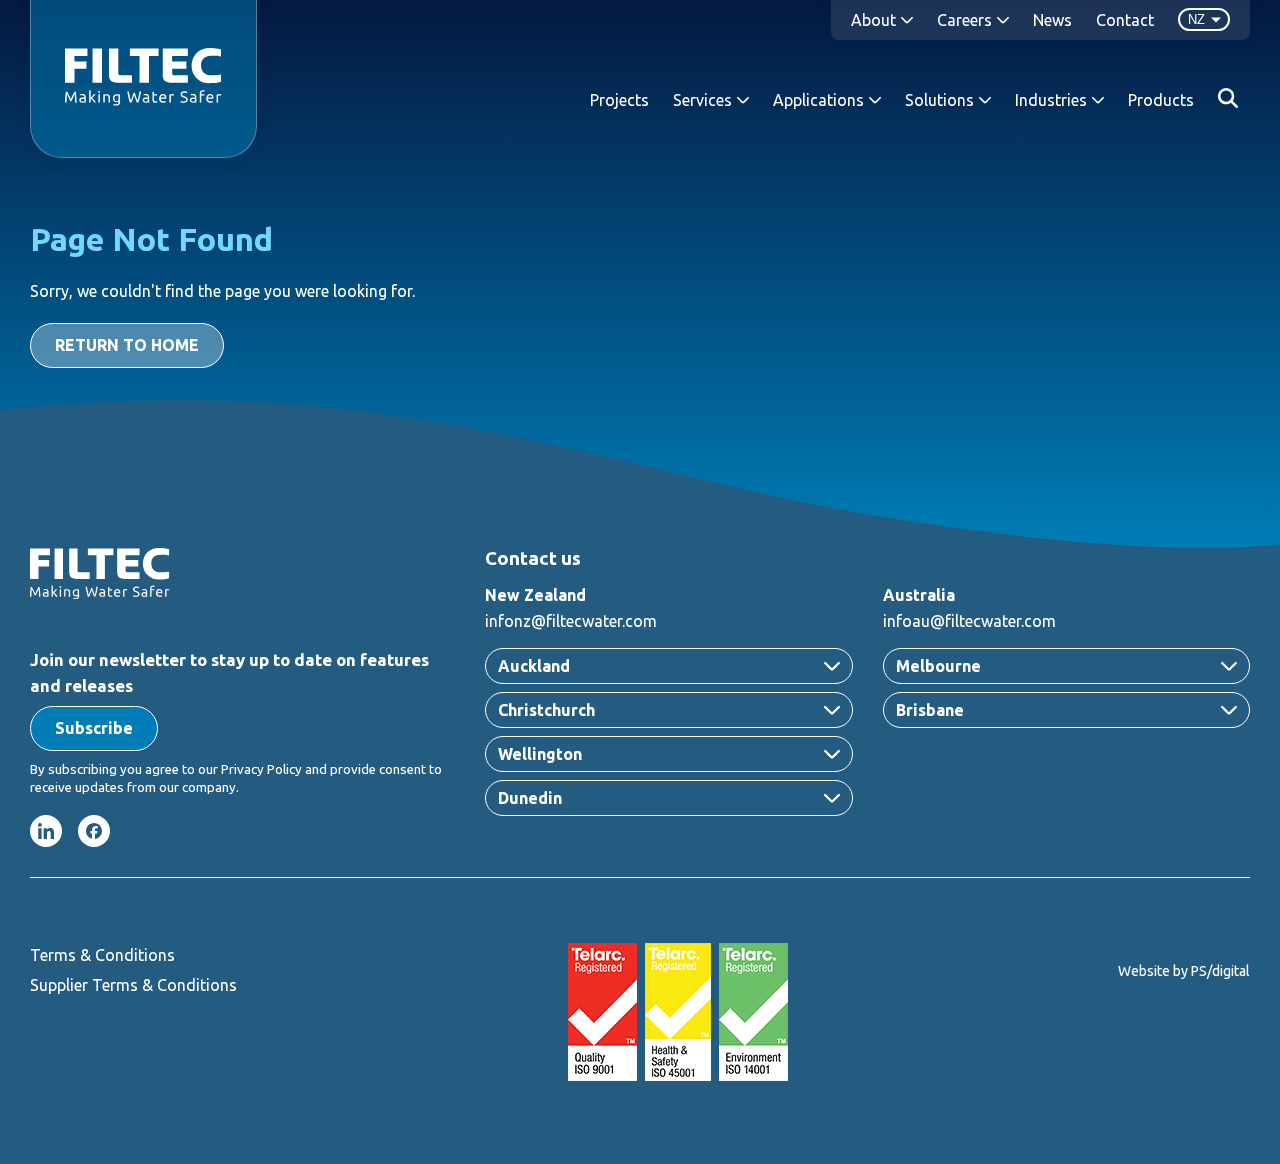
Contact (1125, 20)
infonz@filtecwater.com (571, 621)
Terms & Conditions (102, 955)
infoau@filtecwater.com (969, 621)
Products (1161, 100)
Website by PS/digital (1184, 971)
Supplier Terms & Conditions (133, 985)
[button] (94, 728)
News (1052, 20)
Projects (619, 100)
